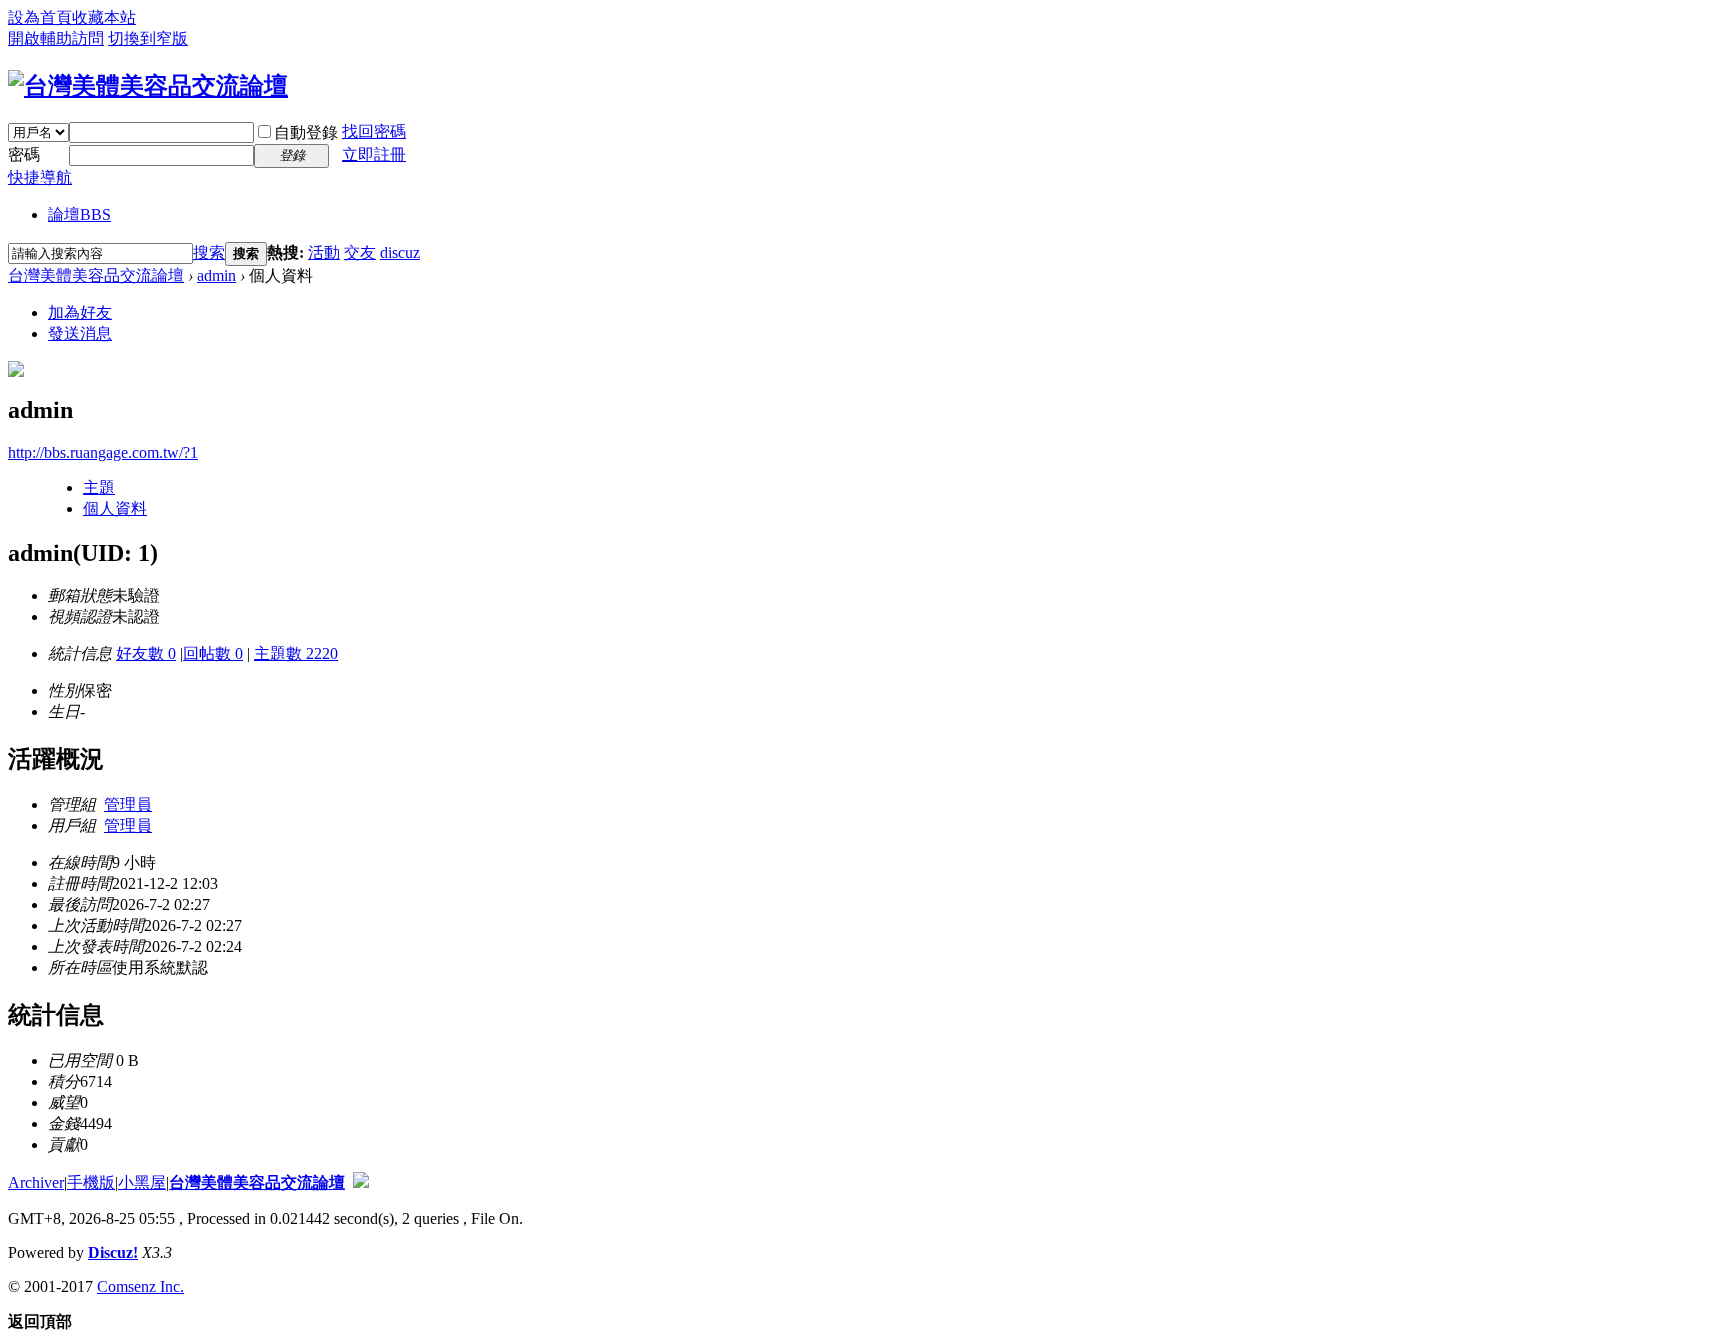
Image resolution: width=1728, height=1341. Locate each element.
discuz (400, 252)
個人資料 (115, 508)
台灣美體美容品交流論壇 (96, 275)
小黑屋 (142, 1182)
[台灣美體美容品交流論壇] (148, 86)
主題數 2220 (296, 653)
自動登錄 (306, 132)
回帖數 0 (213, 653)
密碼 (24, 154)
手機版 (91, 1182)
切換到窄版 (148, 38)
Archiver (36, 1182)
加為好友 (80, 312)
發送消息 (80, 333)
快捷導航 (40, 177)
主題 (99, 487)
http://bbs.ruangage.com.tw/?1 (103, 452)
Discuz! (113, 1252)
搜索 (209, 252)
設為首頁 (40, 17)
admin (216, 275)
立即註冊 (374, 154)
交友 (360, 252)
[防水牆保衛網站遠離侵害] (361, 1182)
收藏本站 (104, 17)
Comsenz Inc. (140, 1286)
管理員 (128, 804)
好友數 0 (146, 653)
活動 (324, 252)
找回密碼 (374, 131)
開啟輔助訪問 (56, 38)
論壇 (79, 214)
